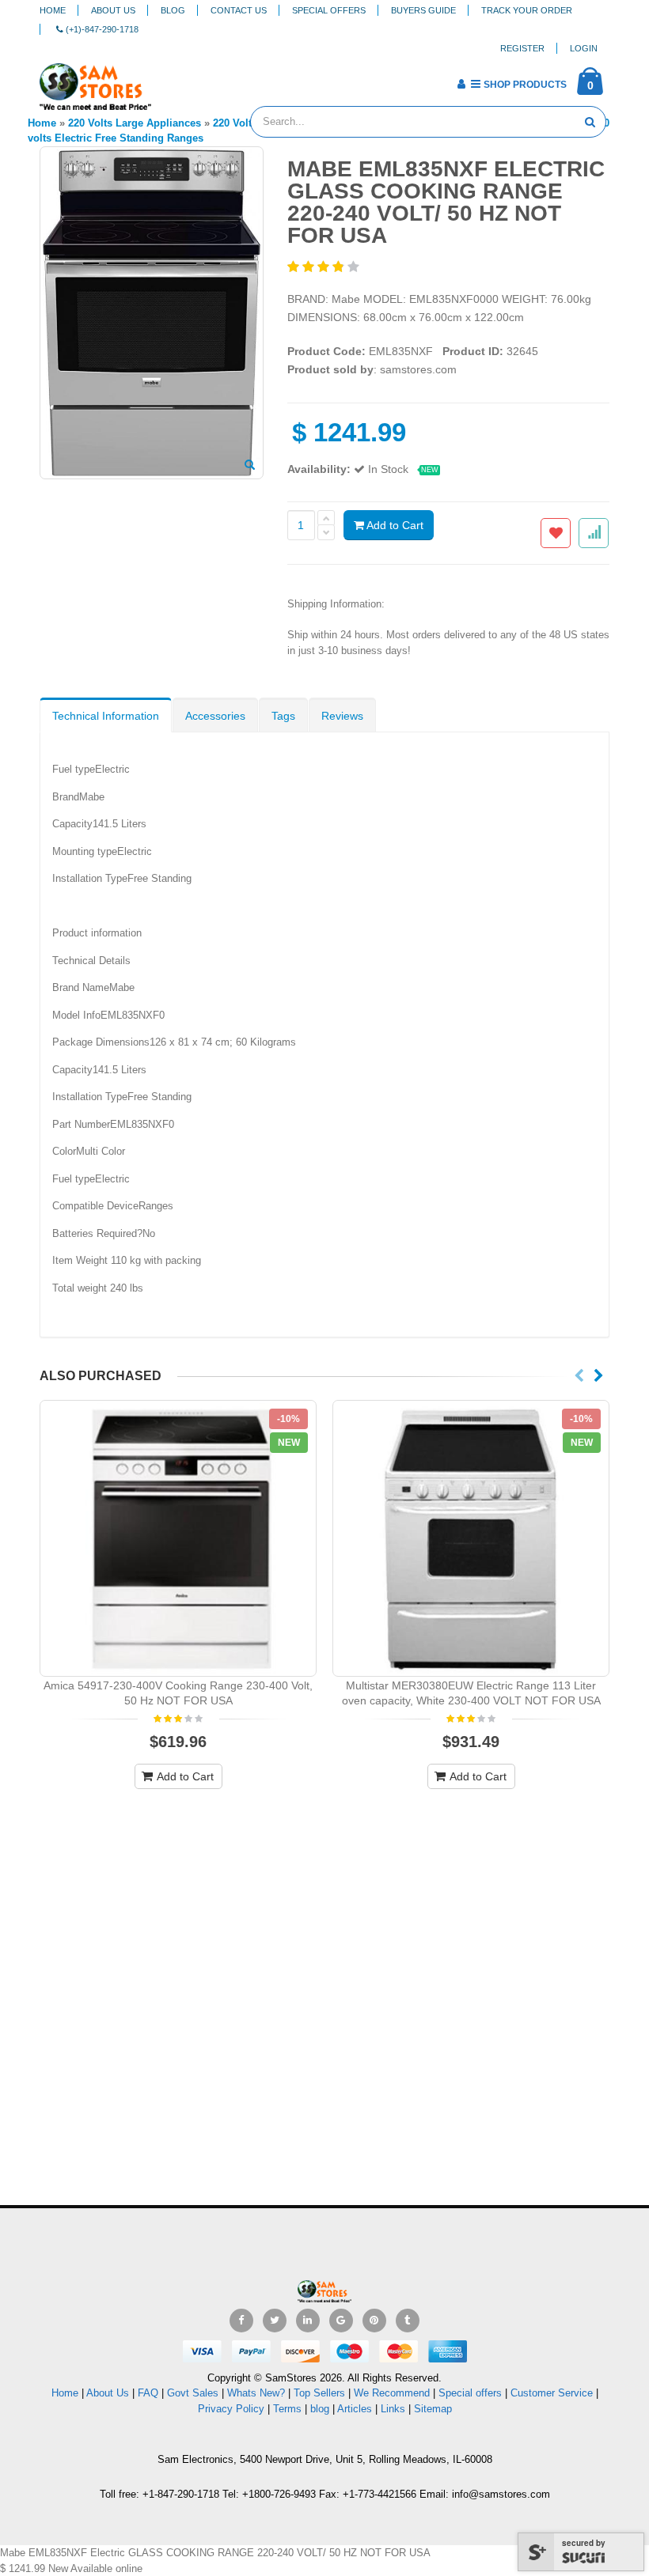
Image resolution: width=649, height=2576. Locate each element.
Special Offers (329, 10)
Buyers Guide (423, 10)
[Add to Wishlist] (556, 533)
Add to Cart (394, 525)
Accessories (215, 716)
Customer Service (552, 2393)
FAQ (148, 2393)
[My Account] (461, 84)
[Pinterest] (374, 2321)
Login (584, 48)
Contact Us (239, 10)
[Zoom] (250, 466)
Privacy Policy (231, 2409)
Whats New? (256, 2393)
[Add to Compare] (594, 533)
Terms (289, 2409)
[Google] (341, 2321)
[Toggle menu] (169, 79)
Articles (355, 2409)
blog (320, 2409)
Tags (283, 716)
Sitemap (433, 2409)
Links (393, 2409)
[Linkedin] (308, 2321)
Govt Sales (193, 2393)
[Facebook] (241, 2321)
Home (53, 10)
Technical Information (106, 716)
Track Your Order (527, 10)
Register (522, 48)
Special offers (470, 2393)
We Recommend (392, 2393)
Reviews (342, 716)
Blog (173, 10)
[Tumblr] (408, 2321)
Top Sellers (319, 2393)
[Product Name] (178, 1538)
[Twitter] (275, 2321)
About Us (113, 10)
